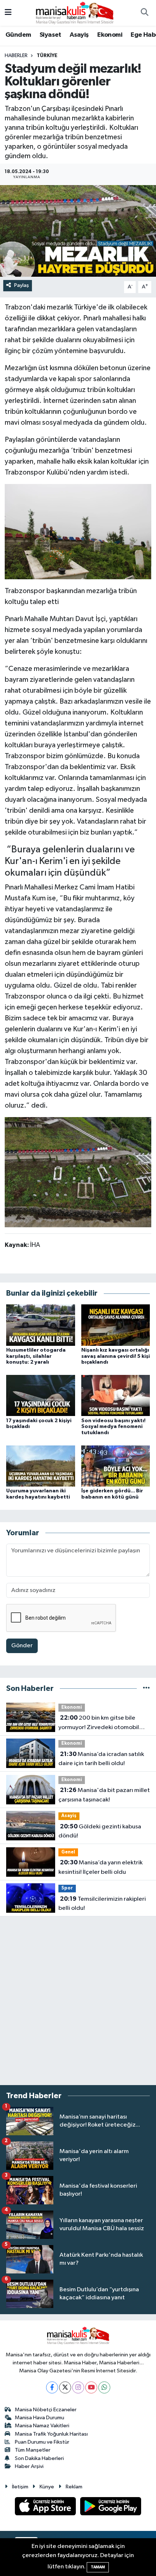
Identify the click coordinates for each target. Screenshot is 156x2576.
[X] (65, 2387)
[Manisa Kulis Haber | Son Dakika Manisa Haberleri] (75, 13)
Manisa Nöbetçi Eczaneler (46, 2410)
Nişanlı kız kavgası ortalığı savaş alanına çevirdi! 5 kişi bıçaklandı (116, 1356)
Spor (67, 1888)
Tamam (98, 2567)
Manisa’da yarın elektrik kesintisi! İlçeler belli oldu (100, 1867)
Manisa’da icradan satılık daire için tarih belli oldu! (101, 1759)
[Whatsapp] (104, 2387)
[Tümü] (146, 1689)
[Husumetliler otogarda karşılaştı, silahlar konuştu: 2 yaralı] (41, 1325)
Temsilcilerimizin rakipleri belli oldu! (102, 1904)
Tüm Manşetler (33, 2450)
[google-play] (111, 2508)
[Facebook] (52, 2387)
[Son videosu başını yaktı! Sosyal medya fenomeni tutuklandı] (116, 1395)
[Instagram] (78, 2387)
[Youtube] (91, 2387)
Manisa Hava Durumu (40, 2418)
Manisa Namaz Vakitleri (42, 2426)
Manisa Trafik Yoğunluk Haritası (51, 2434)
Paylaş (22, 285)
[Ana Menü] (8, 13)
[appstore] (46, 2508)
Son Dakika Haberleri (39, 2458)
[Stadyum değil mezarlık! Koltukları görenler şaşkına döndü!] (78, 231)
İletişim (20, 2487)
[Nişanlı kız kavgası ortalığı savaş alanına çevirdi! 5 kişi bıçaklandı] (116, 1325)
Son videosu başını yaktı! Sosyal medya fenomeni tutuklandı (113, 1427)
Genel (68, 1852)
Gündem (18, 35)
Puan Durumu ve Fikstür (42, 2442)
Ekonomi (110, 35)
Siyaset (50, 35)
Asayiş (79, 35)
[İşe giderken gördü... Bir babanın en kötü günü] (116, 1466)
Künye (47, 2487)
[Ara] (144, 13)
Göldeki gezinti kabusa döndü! (100, 1831)
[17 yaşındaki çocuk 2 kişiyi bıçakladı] (41, 1395)
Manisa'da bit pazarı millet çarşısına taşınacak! (104, 1795)
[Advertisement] (78, 2001)
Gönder (22, 1646)
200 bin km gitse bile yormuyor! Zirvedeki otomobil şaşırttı (99, 1723)
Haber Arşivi (29, 2466)
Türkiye (47, 56)
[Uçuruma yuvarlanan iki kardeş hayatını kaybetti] (41, 1466)
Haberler (16, 56)
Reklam (74, 2487)
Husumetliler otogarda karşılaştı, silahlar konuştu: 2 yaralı (36, 1356)
